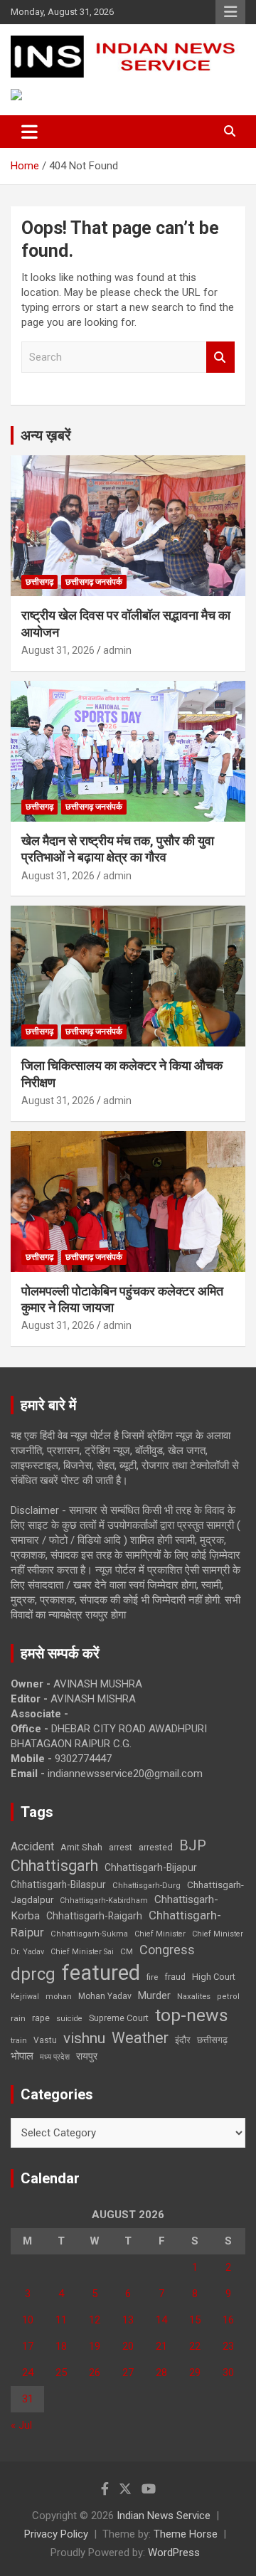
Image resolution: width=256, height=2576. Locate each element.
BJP (193, 1845)
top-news (192, 2015)
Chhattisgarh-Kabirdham (104, 1901)
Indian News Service (164, 2516)
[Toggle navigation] (30, 132)
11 (61, 2320)
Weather (140, 2038)
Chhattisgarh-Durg (146, 1885)
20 (128, 2346)
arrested (156, 1847)
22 (195, 2346)
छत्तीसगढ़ (39, 582)
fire (152, 1977)
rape (41, 2018)
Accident (32, 1846)
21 (161, 2346)
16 (228, 2320)
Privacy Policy (56, 2534)
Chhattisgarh (54, 1866)
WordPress (174, 2553)
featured (101, 1973)
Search (220, 357)
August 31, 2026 (58, 650)
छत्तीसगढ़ (212, 2040)
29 (195, 2373)
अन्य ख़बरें (46, 435)
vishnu (84, 2038)
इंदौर (183, 2040)
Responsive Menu (230, 12)
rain (18, 2018)
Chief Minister (160, 1934)
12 (95, 2320)
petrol (228, 1997)
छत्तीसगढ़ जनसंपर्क (94, 582)
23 (228, 2346)
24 (28, 2373)
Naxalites (194, 1996)
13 (128, 2320)
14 (161, 2320)
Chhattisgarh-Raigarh (94, 1916)
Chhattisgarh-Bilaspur (58, 1885)
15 (195, 2320)
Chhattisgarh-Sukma (89, 1934)
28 (161, 2373)
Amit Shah (81, 1847)
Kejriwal (25, 1997)
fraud (175, 1977)
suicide (69, 2019)
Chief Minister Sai (82, 1952)
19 (95, 2346)
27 (128, 2373)
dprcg (33, 1974)
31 (28, 2399)
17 (28, 2346)
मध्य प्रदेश (55, 2057)
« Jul (21, 2425)
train (19, 2041)
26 (95, 2373)
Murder (154, 1995)
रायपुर (87, 2056)
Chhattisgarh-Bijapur (151, 1867)
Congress (167, 1950)
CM (127, 1951)
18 (61, 2346)
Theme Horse (186, 2534)
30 (228, 2373)
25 (61, 2373)
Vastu (45, 2040)
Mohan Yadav (105, 1996)
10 (28, 2320)
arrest (121, 1848)
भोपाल (22, 2056)
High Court (214, 1977)
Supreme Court (119, 2018)
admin (117, 650)
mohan (59, 1997)
